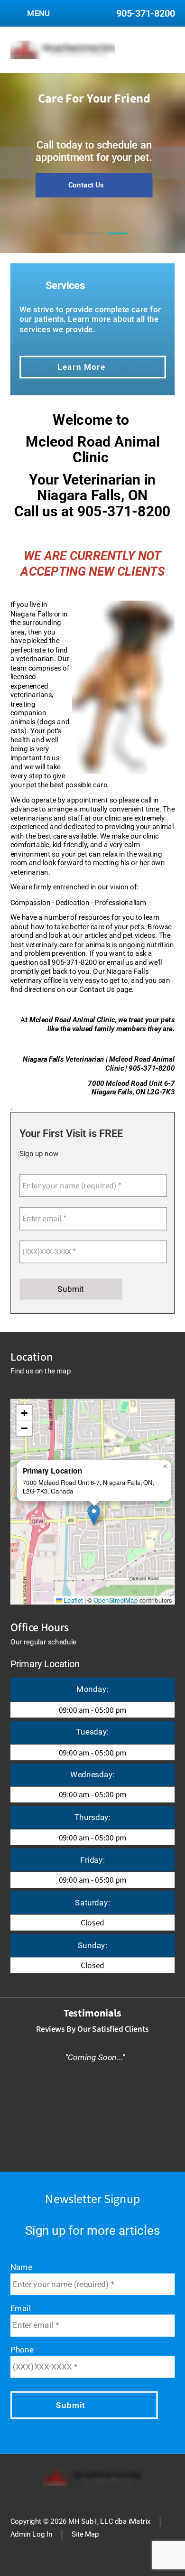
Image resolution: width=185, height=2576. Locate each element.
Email (22, 2309)
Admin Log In (32, 2534)
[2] (92, 242)
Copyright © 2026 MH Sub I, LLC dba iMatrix (81, 2521)
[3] (117, 242)
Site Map (86, 2534)
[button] (94, 1514)
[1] (68, 242)
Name (22, 2267)
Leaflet (72, 1600)
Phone (23, 2350)
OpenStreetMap (116, 1600)
